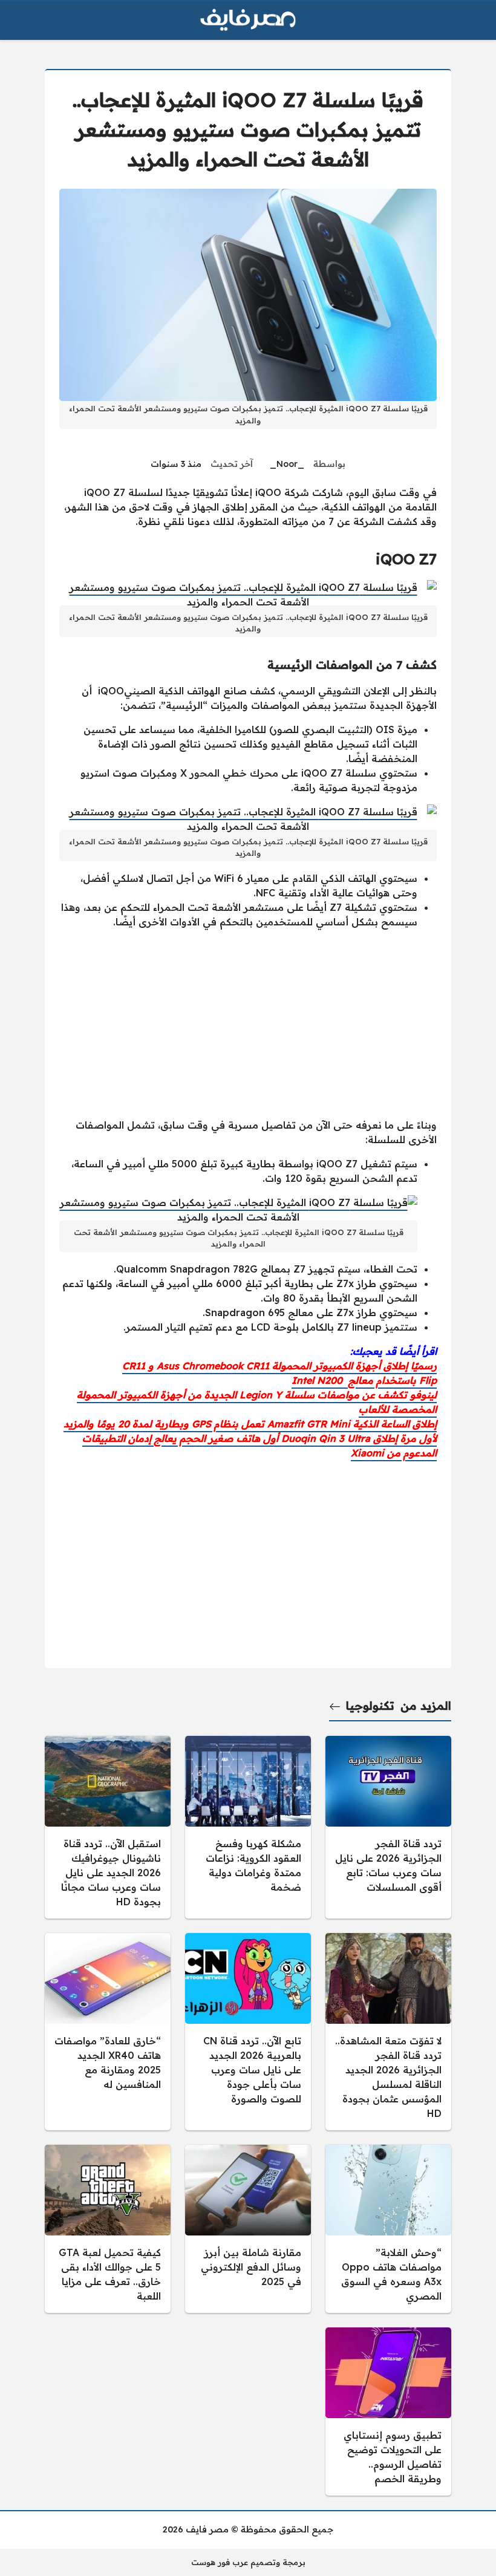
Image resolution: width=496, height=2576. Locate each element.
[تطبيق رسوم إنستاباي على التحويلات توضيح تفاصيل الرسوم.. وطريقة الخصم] (388, 2411)
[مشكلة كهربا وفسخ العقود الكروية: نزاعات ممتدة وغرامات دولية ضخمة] (248, 1827)
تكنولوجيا (370, 1706)
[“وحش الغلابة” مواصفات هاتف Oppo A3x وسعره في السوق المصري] (388, 2229)
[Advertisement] (248, 1023)
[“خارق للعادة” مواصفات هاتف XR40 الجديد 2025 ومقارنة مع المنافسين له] (108, 2032)
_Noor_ (287, 464)
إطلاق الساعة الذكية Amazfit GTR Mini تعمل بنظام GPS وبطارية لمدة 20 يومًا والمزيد (250, 1424)
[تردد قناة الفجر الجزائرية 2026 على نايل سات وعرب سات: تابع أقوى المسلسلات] (388, 1827)
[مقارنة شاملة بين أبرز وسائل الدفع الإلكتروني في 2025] (248, 2229)
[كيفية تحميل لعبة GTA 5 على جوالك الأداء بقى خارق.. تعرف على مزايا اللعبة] (108, 2229)
